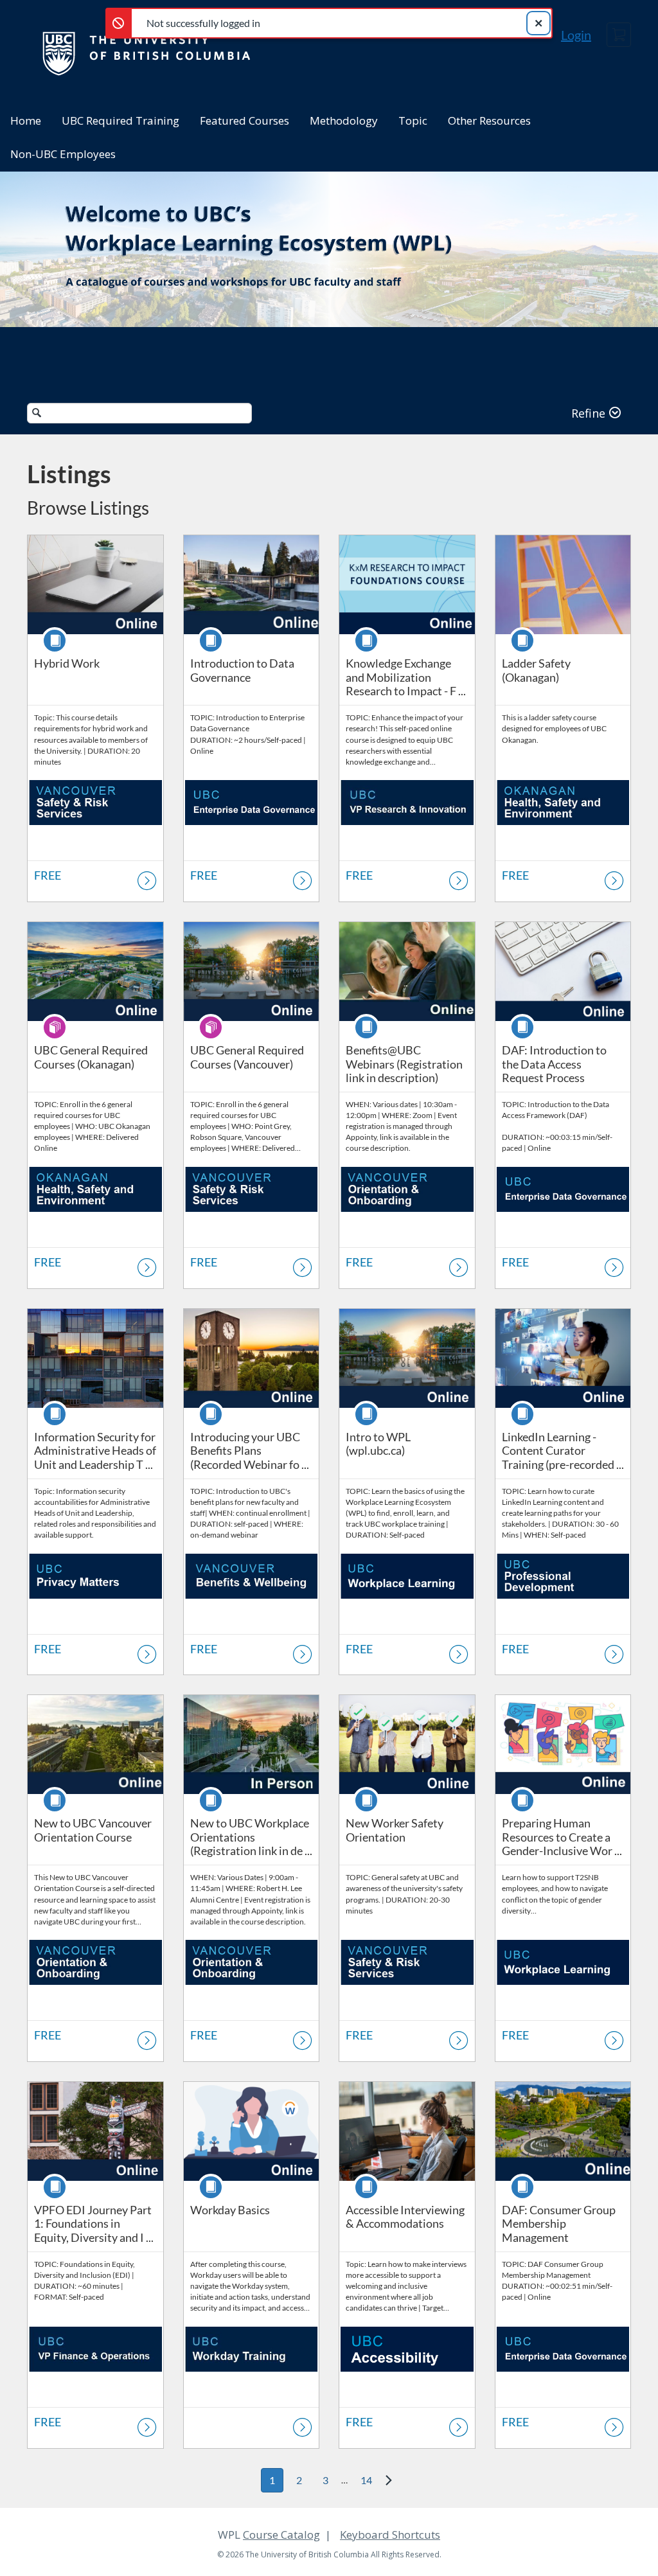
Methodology (344, 120)
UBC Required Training (120, 120)
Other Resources (489, 120)
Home (26, 120)
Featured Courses (245, 120)
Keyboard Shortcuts (390, 2535)
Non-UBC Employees (63, 154)
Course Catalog (281, 2535)
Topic (413, 120)
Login (576, 35)
